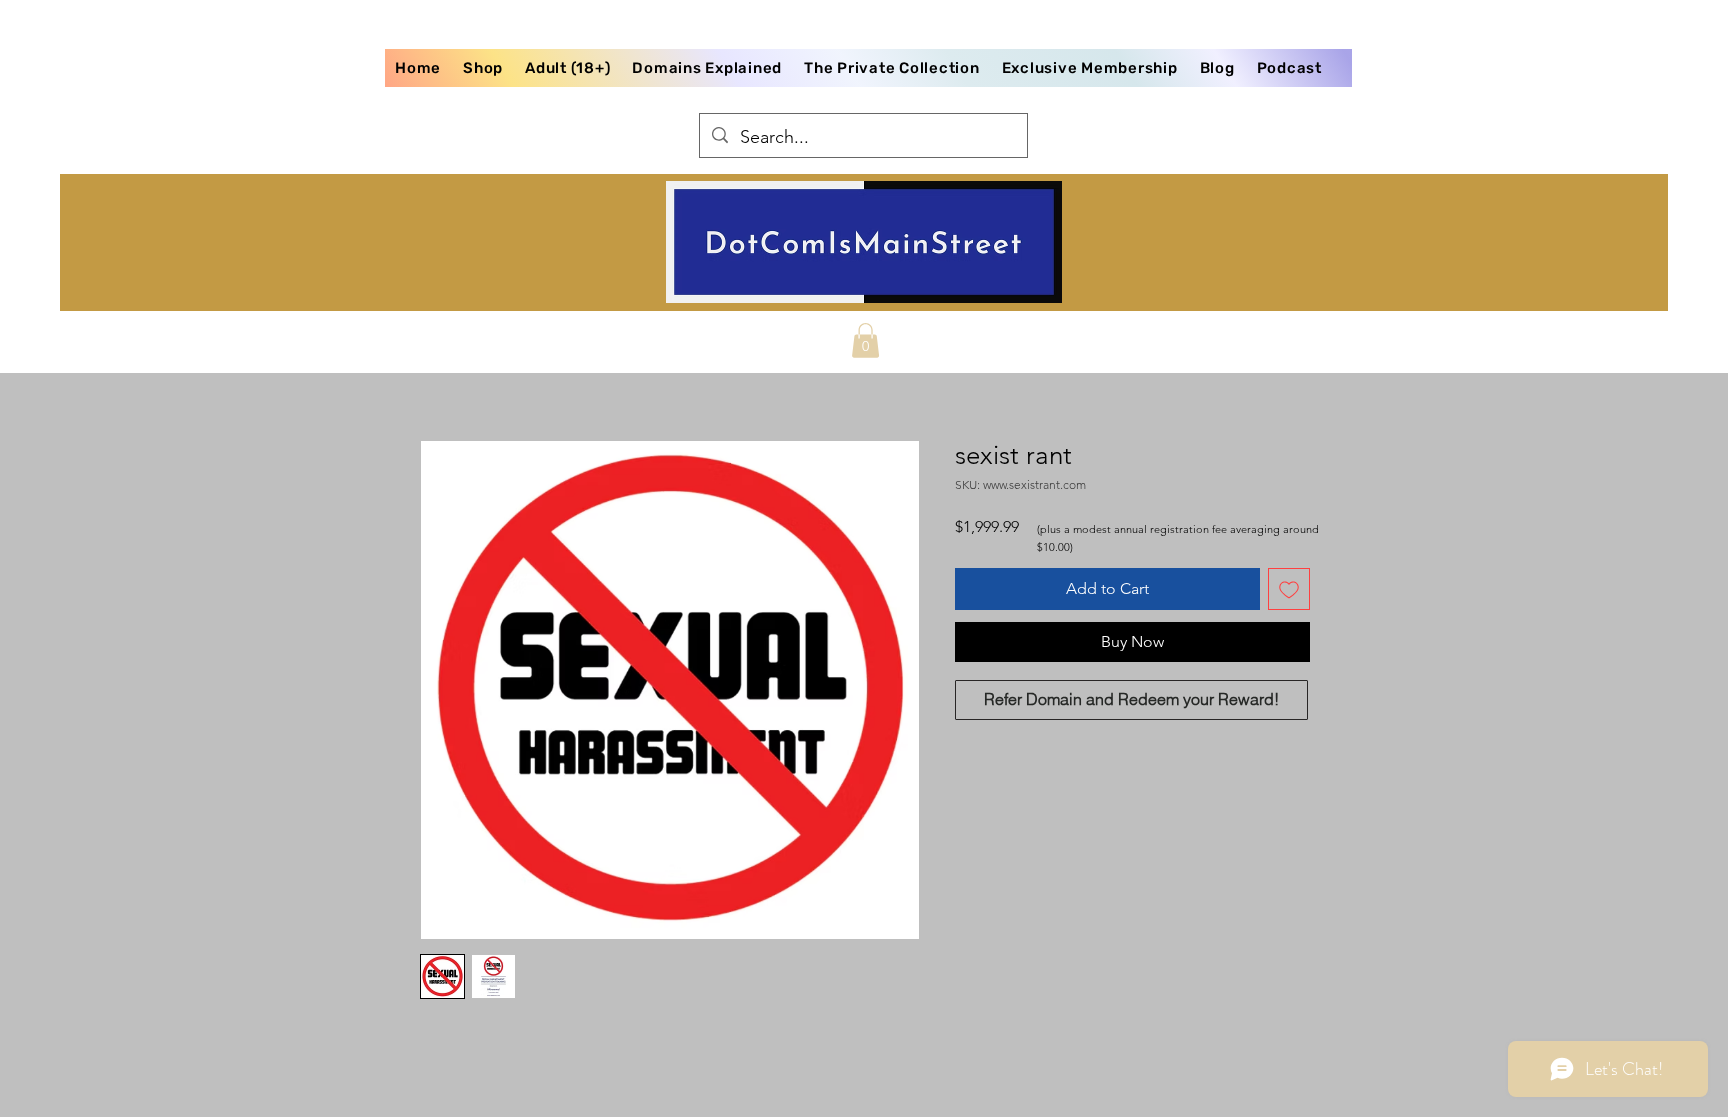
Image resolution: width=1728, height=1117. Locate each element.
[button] (865, 340)
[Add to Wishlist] (1289, 589)
